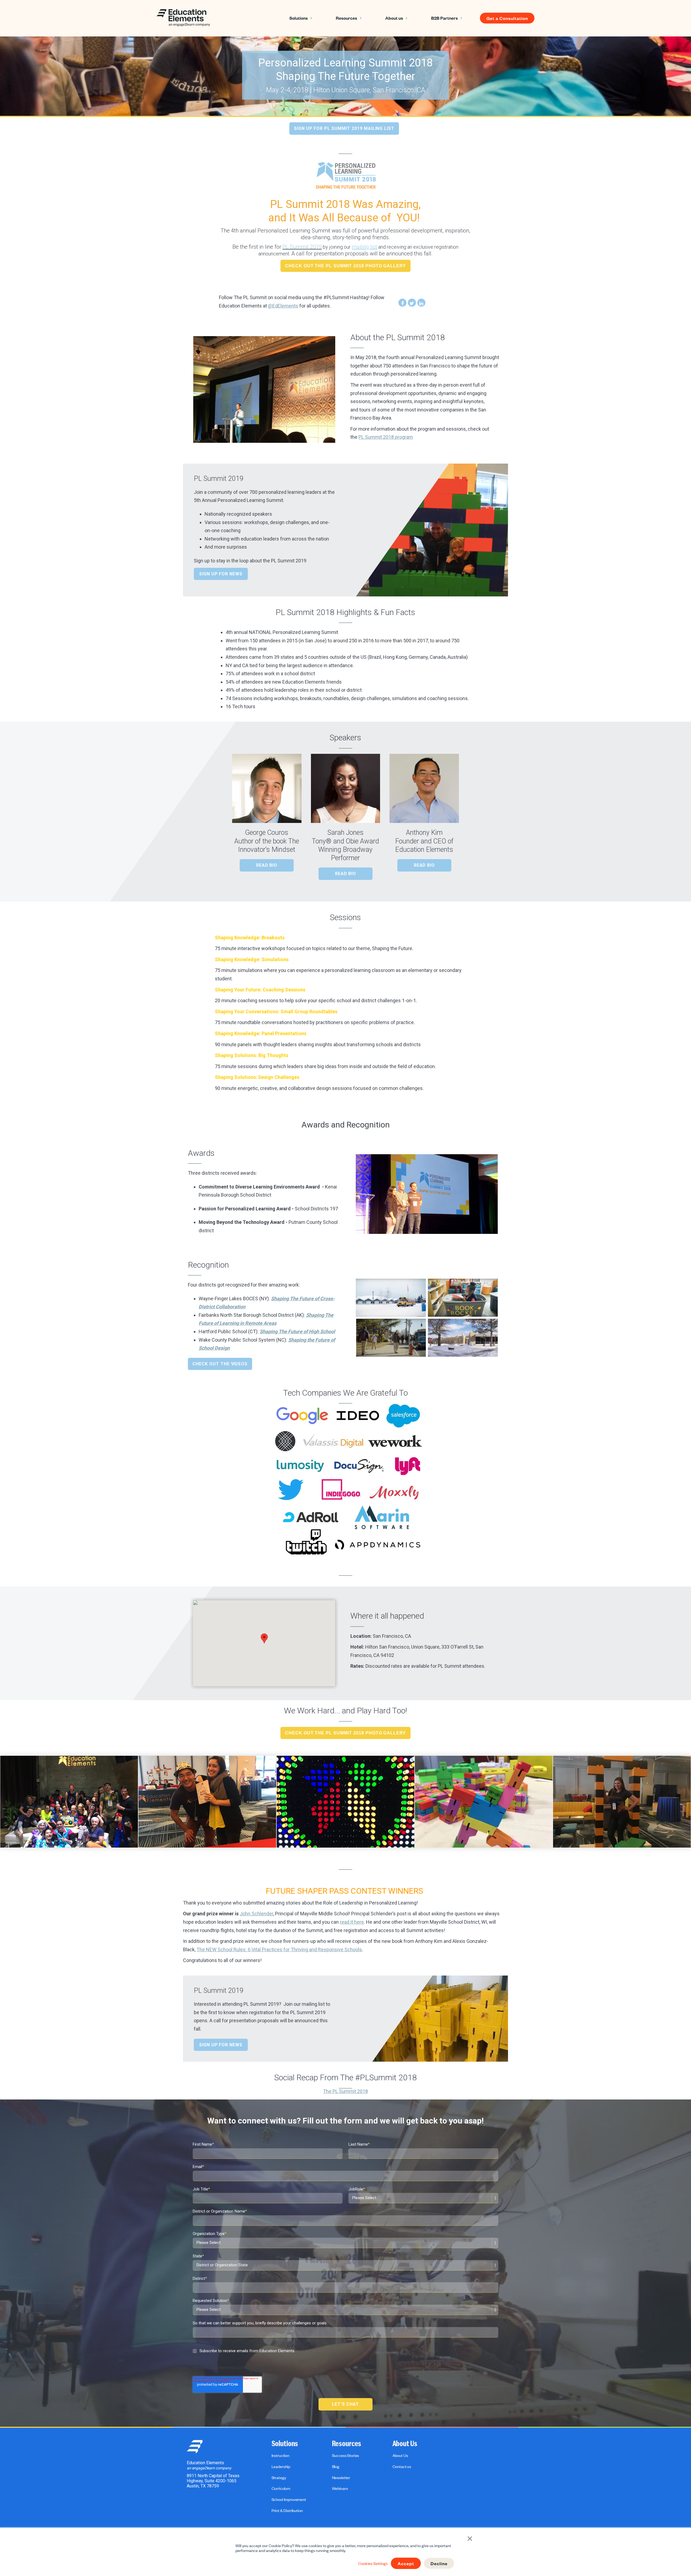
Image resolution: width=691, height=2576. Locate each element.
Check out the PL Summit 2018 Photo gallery (345, 266)
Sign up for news (221, 574)
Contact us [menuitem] (402, 2466)
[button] (264, 1638)
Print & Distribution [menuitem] (287, 2510)
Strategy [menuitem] (279, 2477)
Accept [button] (406, 2563)
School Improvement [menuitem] (289, 2499)
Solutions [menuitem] (285, 2444)
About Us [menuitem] (405, 2444)
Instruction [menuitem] (280, 2455)
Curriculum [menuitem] (281, 2488)
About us (394, 18)
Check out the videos (220, 1364)
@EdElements (283, 306)
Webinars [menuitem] (340, 2488)
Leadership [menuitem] (281, 2466)
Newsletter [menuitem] (341, 2477)
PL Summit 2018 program (386, 437)
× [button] (470, 2538)
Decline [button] (439, 2563)
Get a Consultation (507, 18)
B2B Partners (444, 18)
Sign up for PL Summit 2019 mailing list (344, 128)
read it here (352, 1922)
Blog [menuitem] (336, 2466)
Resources (346, 18)
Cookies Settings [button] (373, 2563)
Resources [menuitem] (347, 2444)
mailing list (364, 247)
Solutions (299, 18)
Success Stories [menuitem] (346, 2455)
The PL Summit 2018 (345, 2091)
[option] (69, 1802)
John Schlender (256, 1914)
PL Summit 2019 (302, 247)
